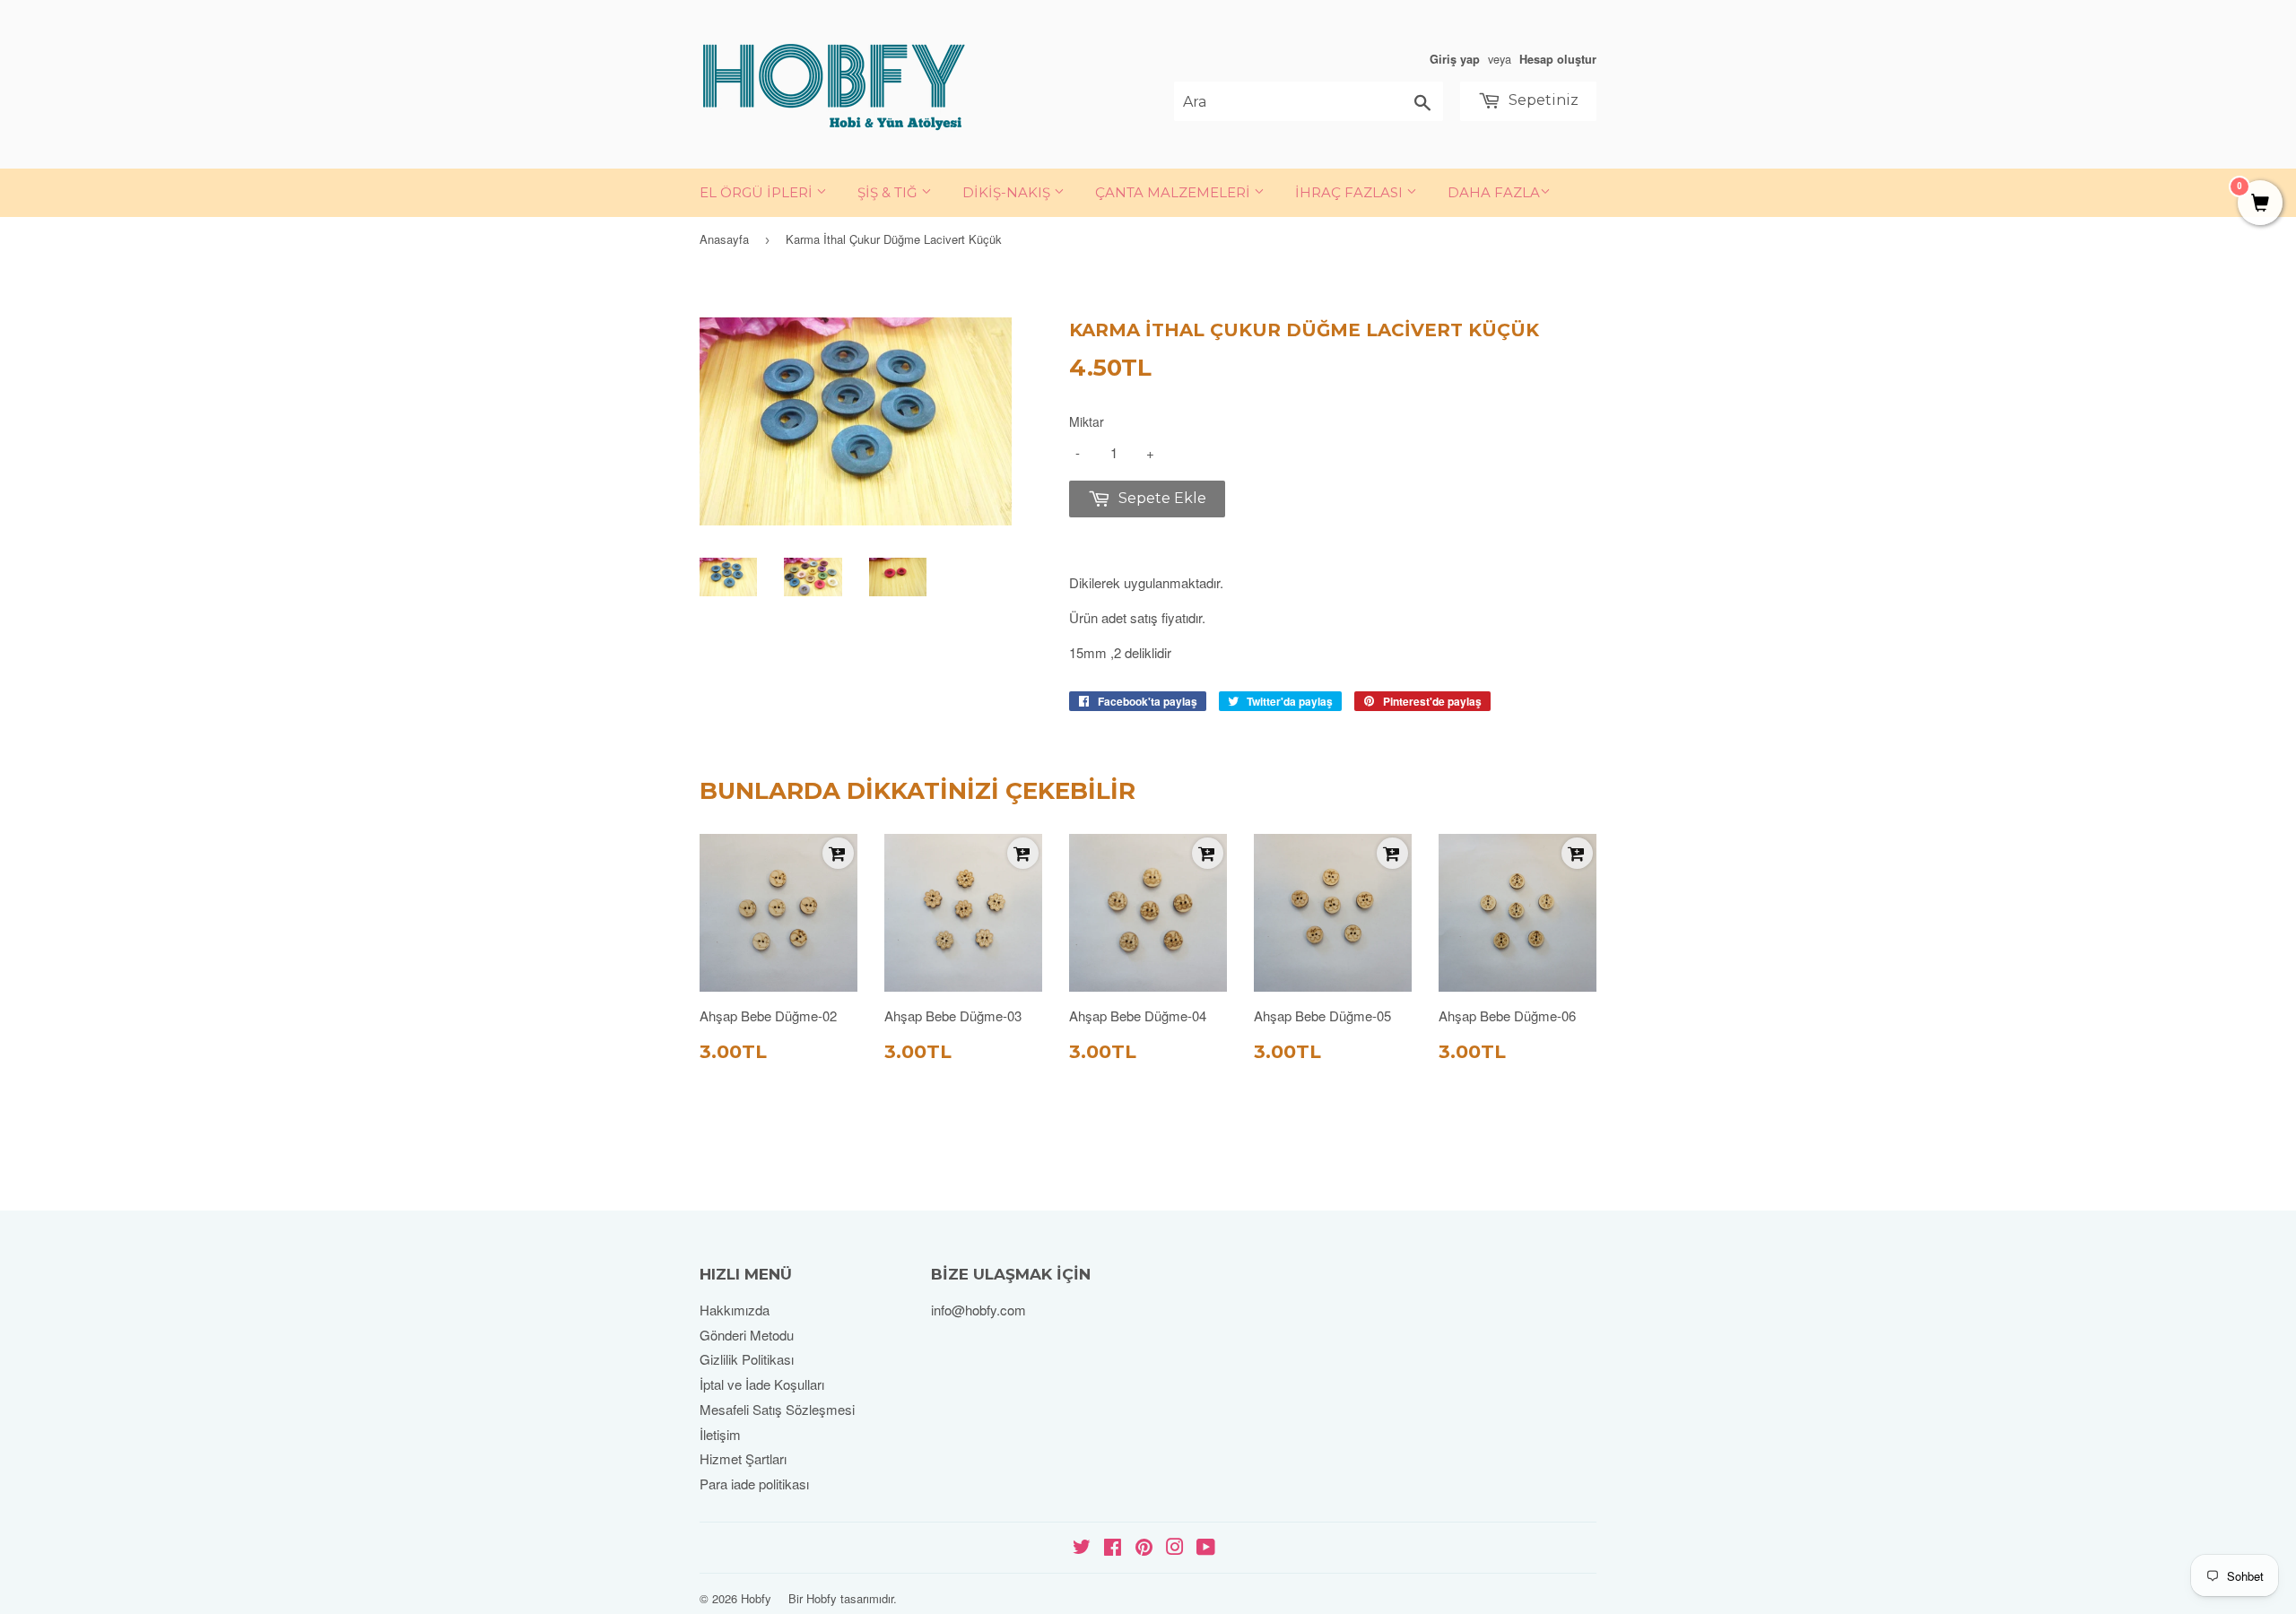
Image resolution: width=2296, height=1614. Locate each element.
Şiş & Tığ (889, 192)
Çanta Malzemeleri (1174, 192)
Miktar (1087, 421)
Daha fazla (1494, 192)
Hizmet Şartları (743, 1458)
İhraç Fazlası (1351, 192)
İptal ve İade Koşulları (762, 1384)
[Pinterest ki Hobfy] (1144, 1548)
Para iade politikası (754, 1484)
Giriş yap (1455, 59)
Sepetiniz (1542, 100)
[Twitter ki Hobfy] (1082, 1548)
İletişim (720, 1434)
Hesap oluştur (1558, 59)
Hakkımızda (735, 1310)
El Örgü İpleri (758, 192)
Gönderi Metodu (747, 1335)
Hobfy (756, 1598)
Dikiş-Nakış (1008, 192)
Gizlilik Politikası (747, 1359)
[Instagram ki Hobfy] (1175, 1548)
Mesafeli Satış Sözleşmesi (777, 1409)
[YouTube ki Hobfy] (1206, 1548)
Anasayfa (724, 239)
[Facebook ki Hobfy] (1113, 1548)
